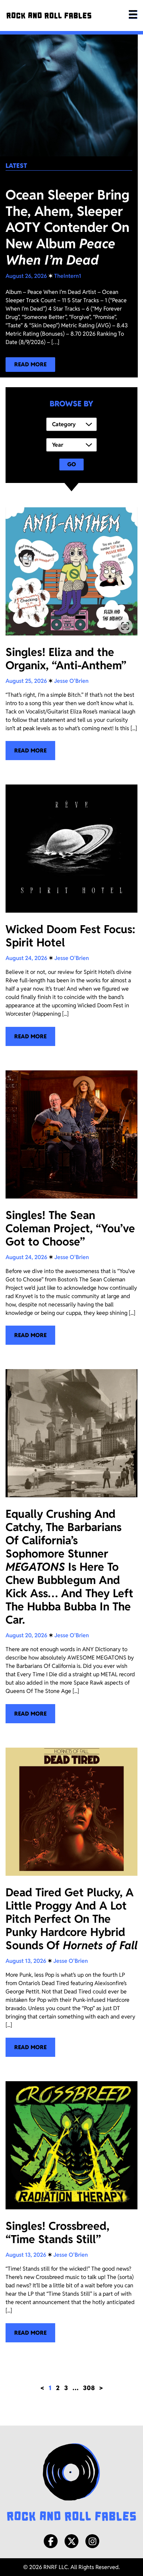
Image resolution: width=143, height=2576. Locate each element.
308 (89, 2388)
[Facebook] (51, 2541)
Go (72, 464)
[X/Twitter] (71, 2541)
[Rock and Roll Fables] (49, 15)
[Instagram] (92, 2541)
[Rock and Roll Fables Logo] (71, 2483)
